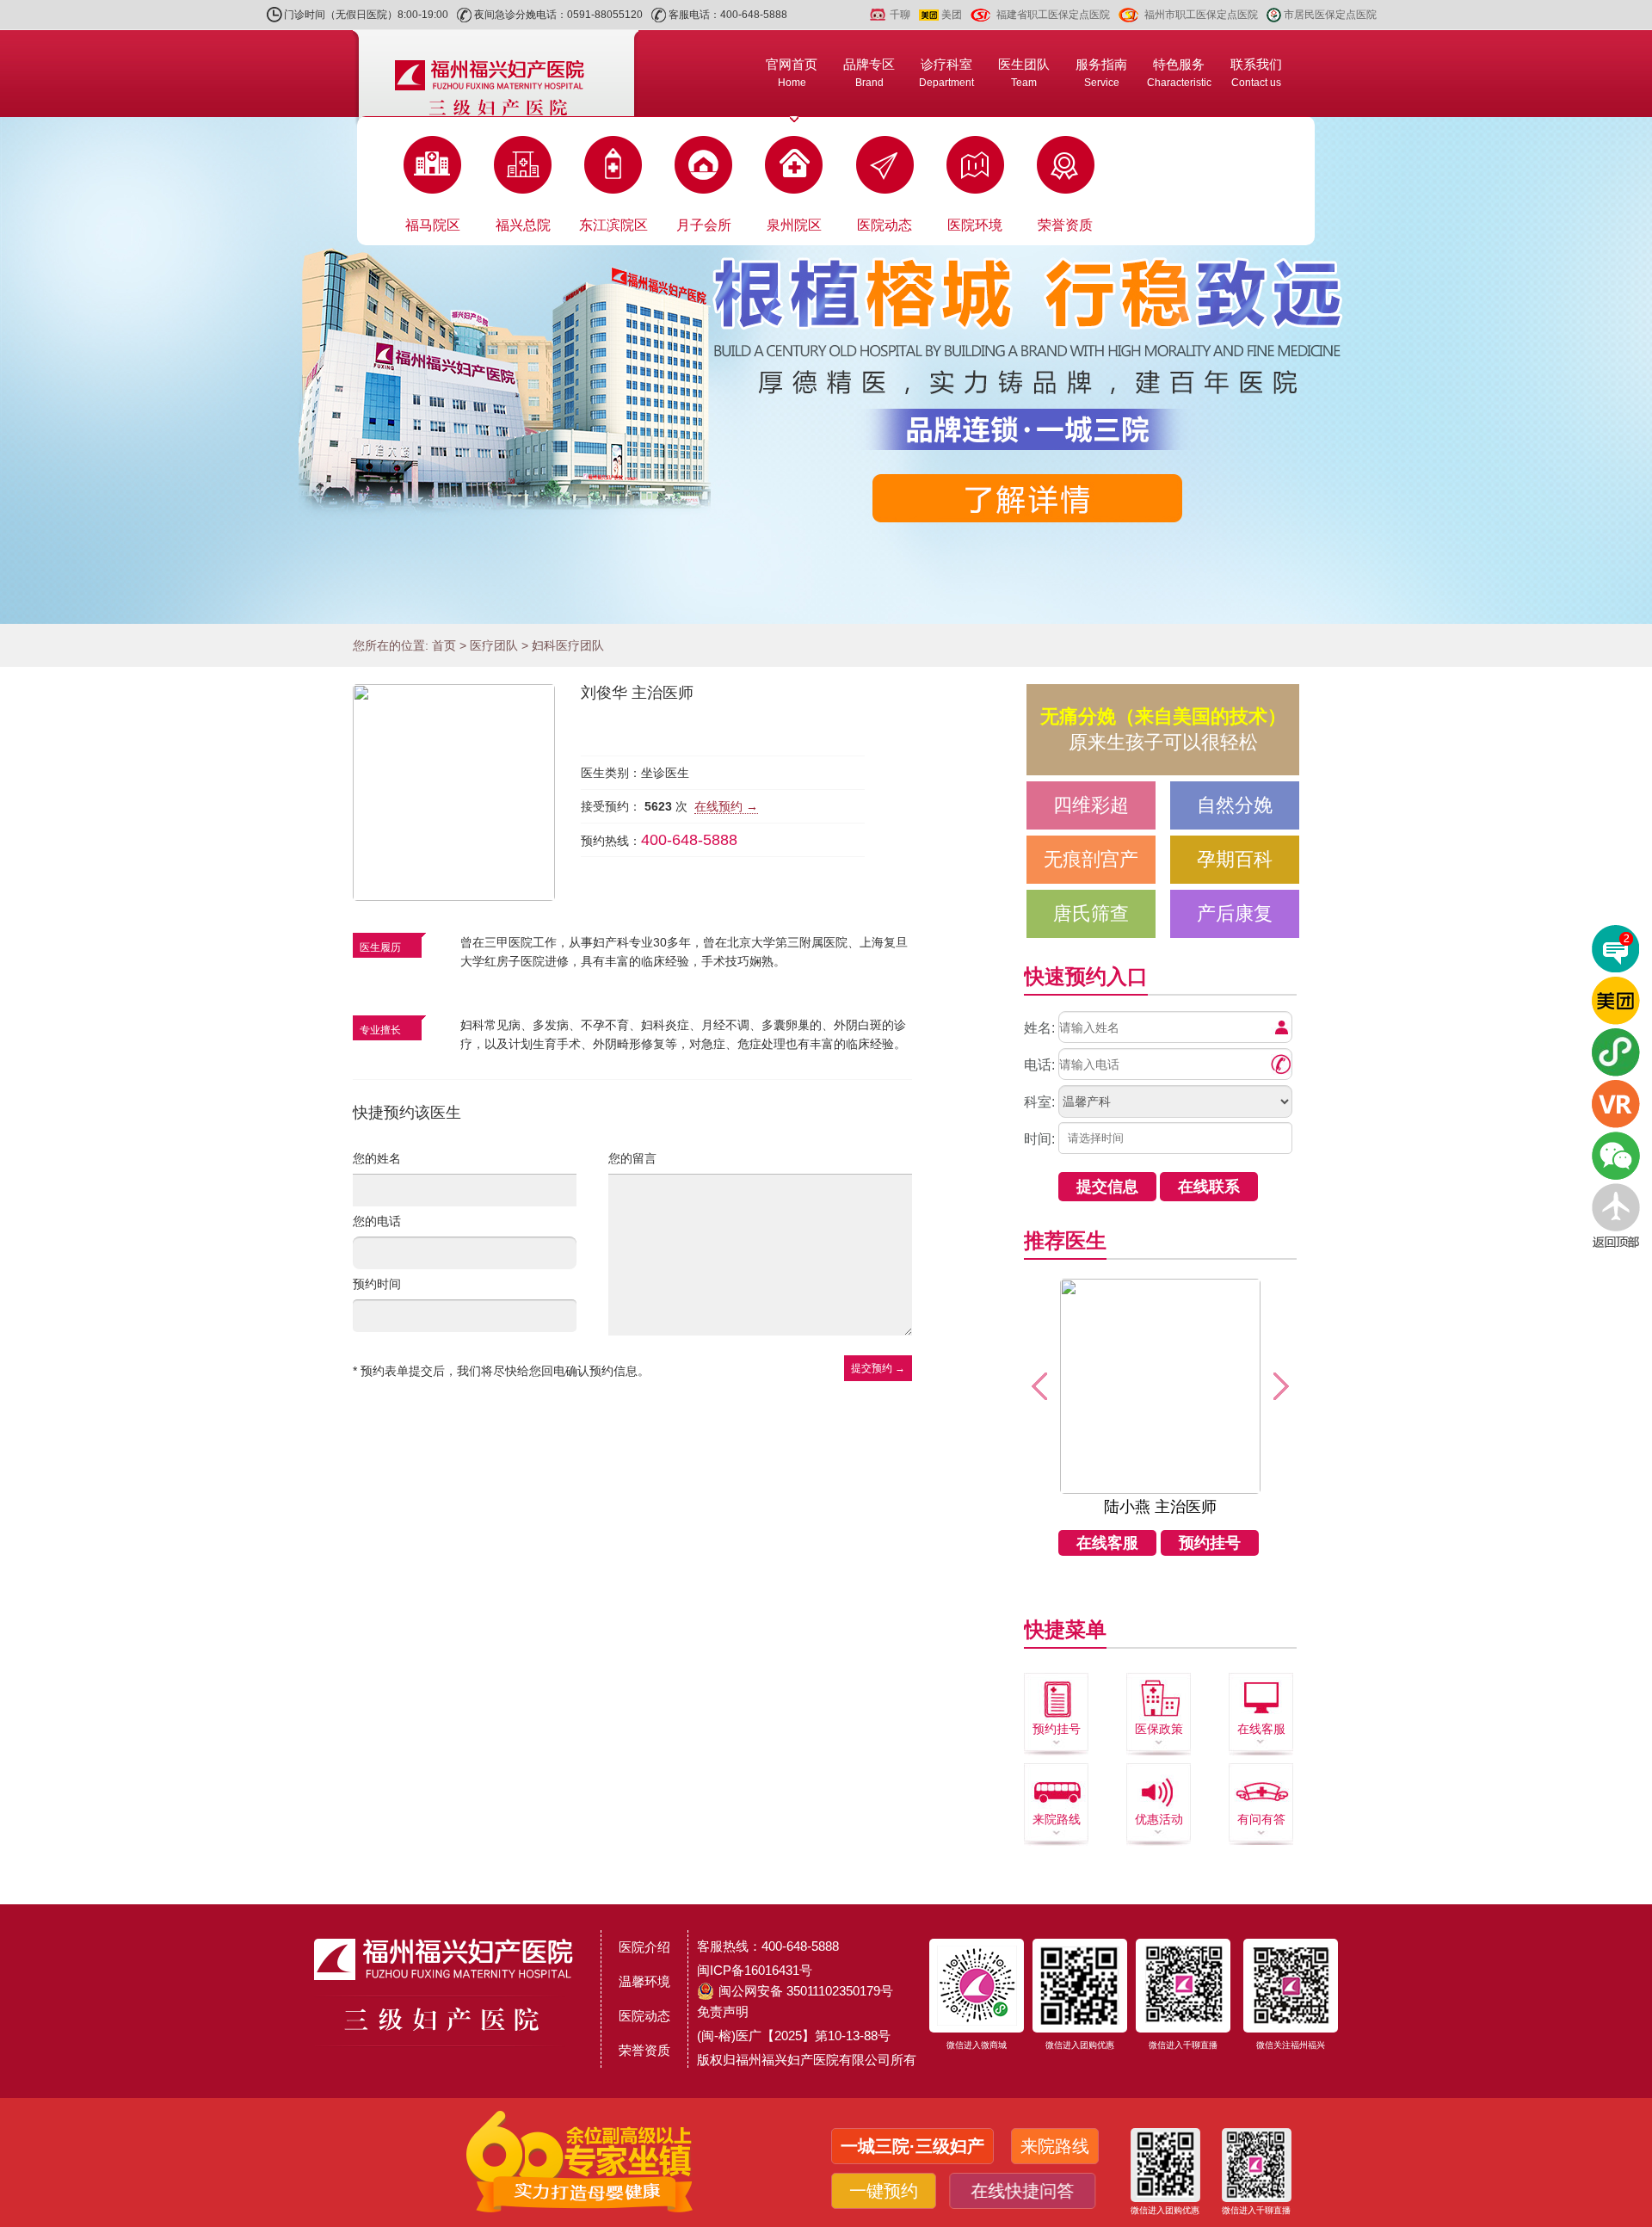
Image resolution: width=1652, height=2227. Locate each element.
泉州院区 (794, 225)
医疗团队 (494, 645)
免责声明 (723, 2011)
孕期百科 (1235, 859)
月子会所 (704, 225)
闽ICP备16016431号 (755, 1970)
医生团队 (1024, 73)
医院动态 (885, 225)
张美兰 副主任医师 (1160, 1507)
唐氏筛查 (1091, 913)
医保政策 (1159, 1729)
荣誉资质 (1065, 225)
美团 (952, 15)
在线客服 (1107, 1543)
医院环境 (975, 225)
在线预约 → (726, 806)
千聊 (900, 15)
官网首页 (792, 73)
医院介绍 (644, 1947)
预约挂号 (1210, 1543)
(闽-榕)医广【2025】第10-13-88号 (794, 2036)
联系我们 (1256, 73)
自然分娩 (1235, 805)
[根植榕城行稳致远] (826, 370)
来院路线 (1057, 1819)
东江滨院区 (613, 225)
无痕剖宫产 (1091, 859)
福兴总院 (523, 225)
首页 (444, 645)
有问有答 (1261, 1819)
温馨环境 (644, 1981)
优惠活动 (1159, 1819)
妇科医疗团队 (568, 645)
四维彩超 (1091, 805)
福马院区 (433, 225)
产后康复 (1235, 913)
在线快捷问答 (1026, 2191)
